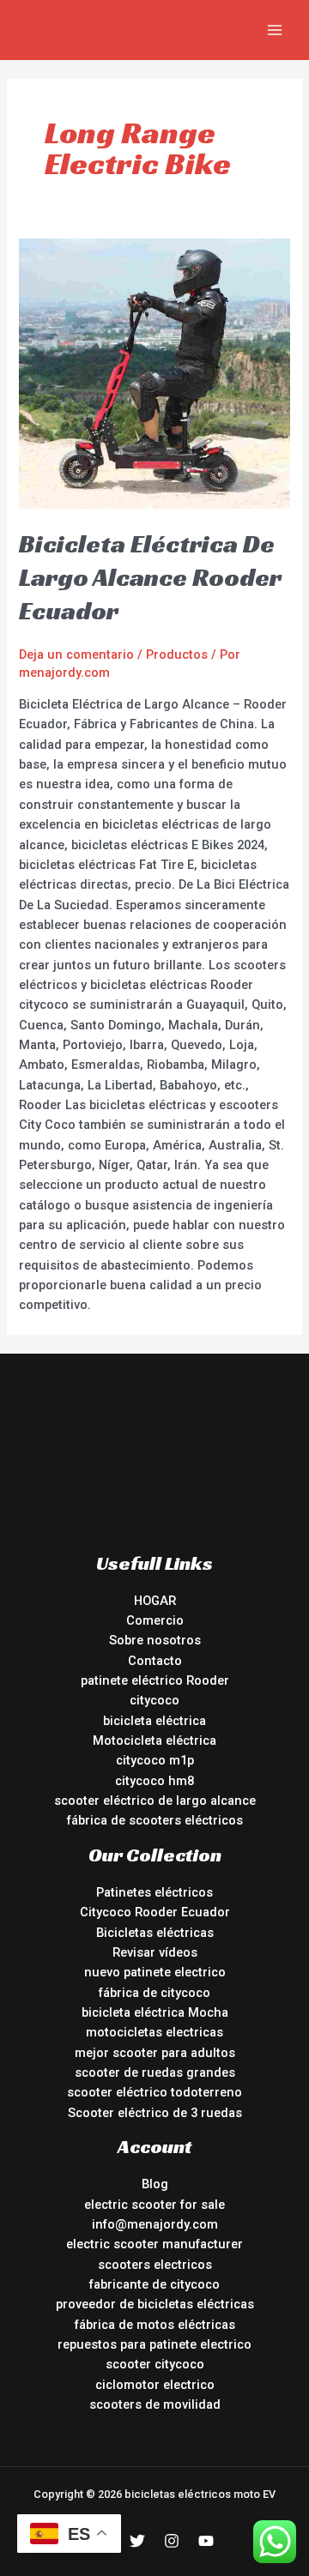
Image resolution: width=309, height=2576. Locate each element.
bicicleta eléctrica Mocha (155, 2012)
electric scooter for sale (154, 2205)
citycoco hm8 (154, 1781)
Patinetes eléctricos (154, 1892)
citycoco (154, 1700)
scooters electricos (155, 2265)
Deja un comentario (76, 655)
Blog (155, 2184)
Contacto (155, 1661)
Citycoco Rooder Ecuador (155, 1912)
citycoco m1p (155, 1760)
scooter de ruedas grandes (155, 2072)
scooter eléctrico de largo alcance (155, 1801)
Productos (177, 655)
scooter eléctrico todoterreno (154, 2092)
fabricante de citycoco (154, 2284)
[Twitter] (137, 2541)
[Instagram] (172, 2541)
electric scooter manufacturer (154, 2244)
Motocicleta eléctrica (154, 1740)
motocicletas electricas (154, 2032)
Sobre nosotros (155, 1640)
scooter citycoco (155, 2364)
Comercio (155, 1620)
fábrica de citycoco (154, 1993)
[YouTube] (206, 2541)
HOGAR (155, 1601)
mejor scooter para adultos (155, 2053)
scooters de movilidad (155, 2404)
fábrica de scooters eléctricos (155, 1820)
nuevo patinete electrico (155, 1972)
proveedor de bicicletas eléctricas (155, 2304)
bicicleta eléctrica (154, 1721)
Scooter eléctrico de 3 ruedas (155, 2113)
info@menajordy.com (155, 2224)
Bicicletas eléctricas (155, 1933)
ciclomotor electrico (155, 2385)
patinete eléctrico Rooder (155, 1680)
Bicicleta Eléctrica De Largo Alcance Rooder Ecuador (150, 577)
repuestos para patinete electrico (154, 2344)
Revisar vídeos (155, 1952)
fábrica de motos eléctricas (155, 2325)
